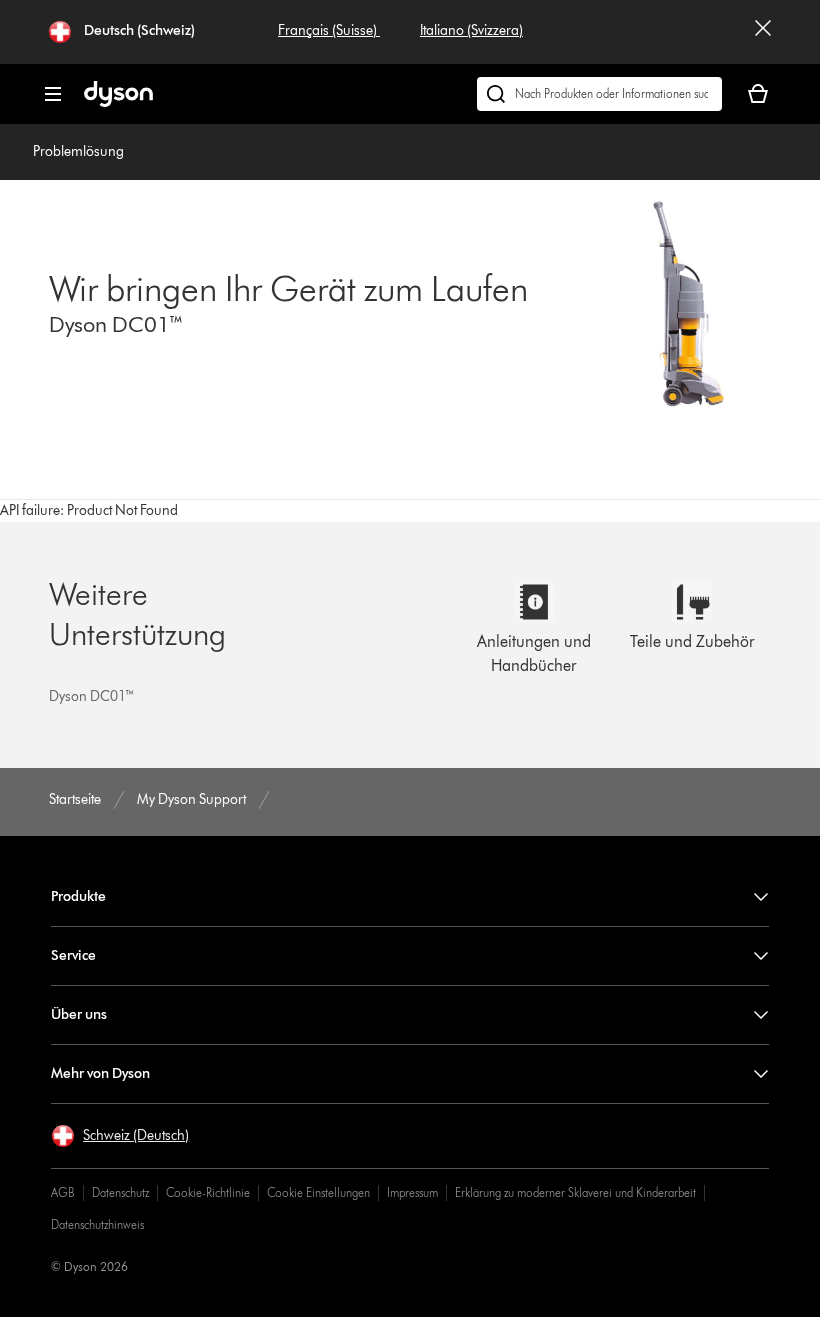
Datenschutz (120, 1192)
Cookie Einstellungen (318, 1192)
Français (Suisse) (329, 30)
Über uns (79, 1014)
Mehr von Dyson (100, 1073)
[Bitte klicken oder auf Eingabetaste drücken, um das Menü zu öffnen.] (53, 94)
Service (73, 955)
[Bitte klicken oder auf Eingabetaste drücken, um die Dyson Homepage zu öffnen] (118, 102)
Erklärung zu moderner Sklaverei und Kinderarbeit (575, 1192)
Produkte (78, 896)
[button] (120, 1136)
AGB (63, 1192)
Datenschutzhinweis (97, 1224)
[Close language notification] (763, 32)
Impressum (412, 1192)
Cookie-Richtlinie (208, 1192)
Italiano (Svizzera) (471, 30)
